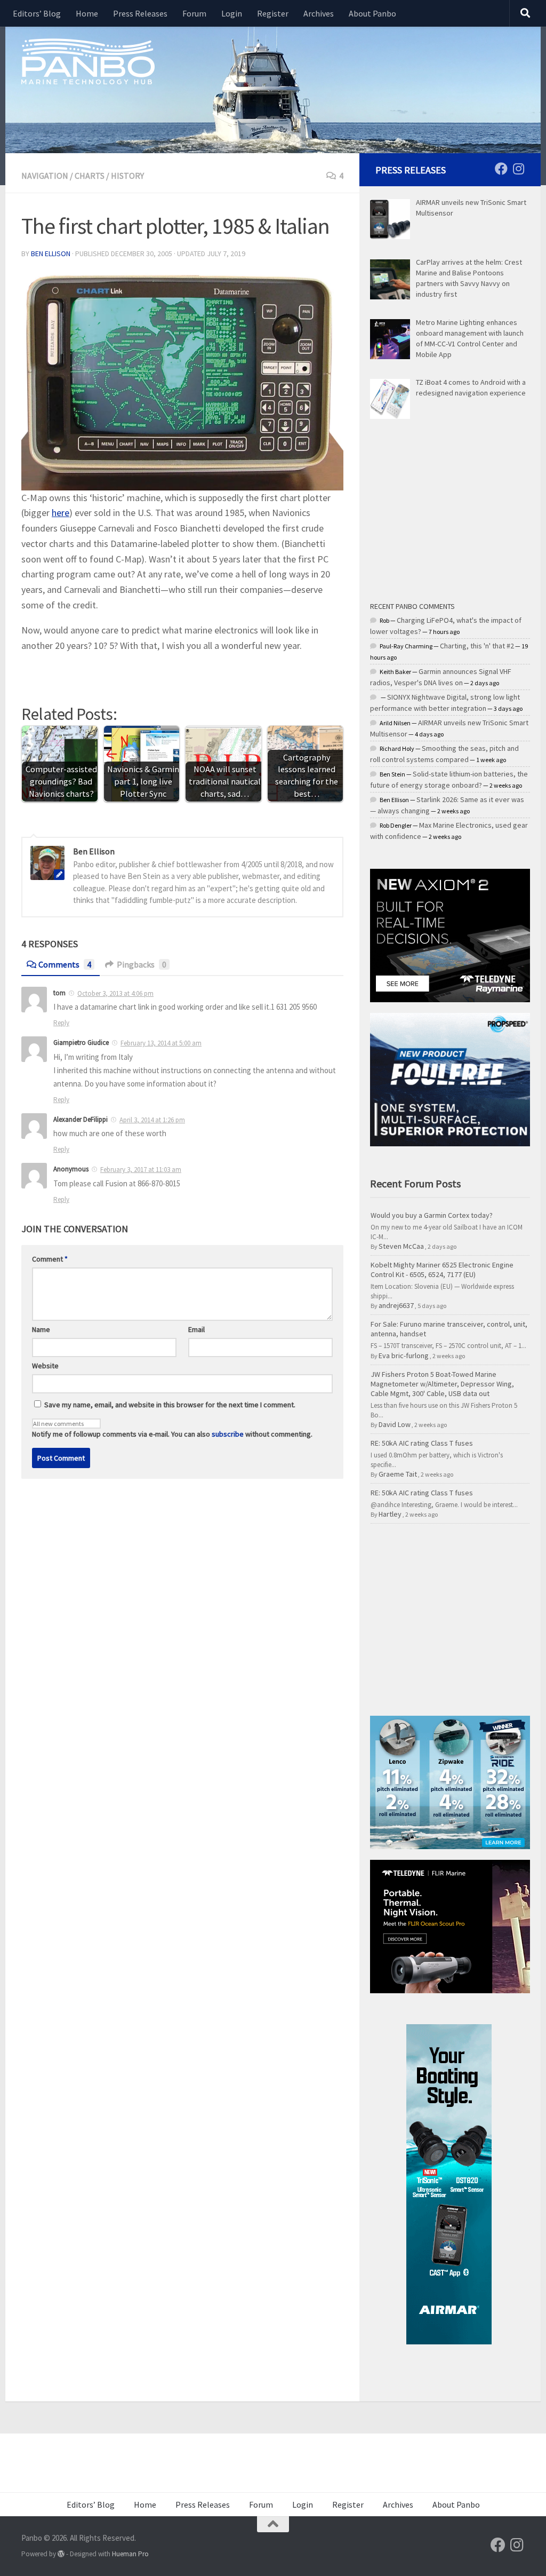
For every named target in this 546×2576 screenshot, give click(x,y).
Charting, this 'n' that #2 (477, 646)
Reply (61, 1023)
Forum (194, 13)
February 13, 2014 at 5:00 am (161, 1043)
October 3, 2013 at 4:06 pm (115, 993)
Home (87, 13)
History (127, 176)
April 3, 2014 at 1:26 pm (152, 1120)
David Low (395, 1424)
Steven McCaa (401, 1246)
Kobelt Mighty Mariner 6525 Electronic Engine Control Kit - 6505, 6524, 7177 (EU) (442, 1270)
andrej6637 (396, 1305)
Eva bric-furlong (404, 1356)
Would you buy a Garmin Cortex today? (432, 1215)
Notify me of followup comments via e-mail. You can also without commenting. (172, 1434)
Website (45, 1366)
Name (41, 1329)
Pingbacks (142, 964)
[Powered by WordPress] (61, 2554)
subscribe (228, 1434)
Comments (65, 964)
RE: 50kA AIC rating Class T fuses (422, 1443)
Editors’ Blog (37, 13)
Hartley (390, 1514)
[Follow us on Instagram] (518, 169)
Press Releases (140, 13)
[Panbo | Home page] (88, 61)
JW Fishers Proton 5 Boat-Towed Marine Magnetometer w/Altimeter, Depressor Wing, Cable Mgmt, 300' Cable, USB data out (442, 1384)
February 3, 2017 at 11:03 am (141, 1170)
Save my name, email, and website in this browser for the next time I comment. (170, 1405)
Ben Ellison (51, 253)
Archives (319, 13)
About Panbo (372, 13)
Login (232, 13)
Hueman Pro (130, 2554)
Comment (50, 1259)
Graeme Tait (398, 1474)
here (61, 513)
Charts (90, 176)
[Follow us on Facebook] (501, 169)
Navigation (45, 176)
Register (273, 13)
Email (196, 1329)
